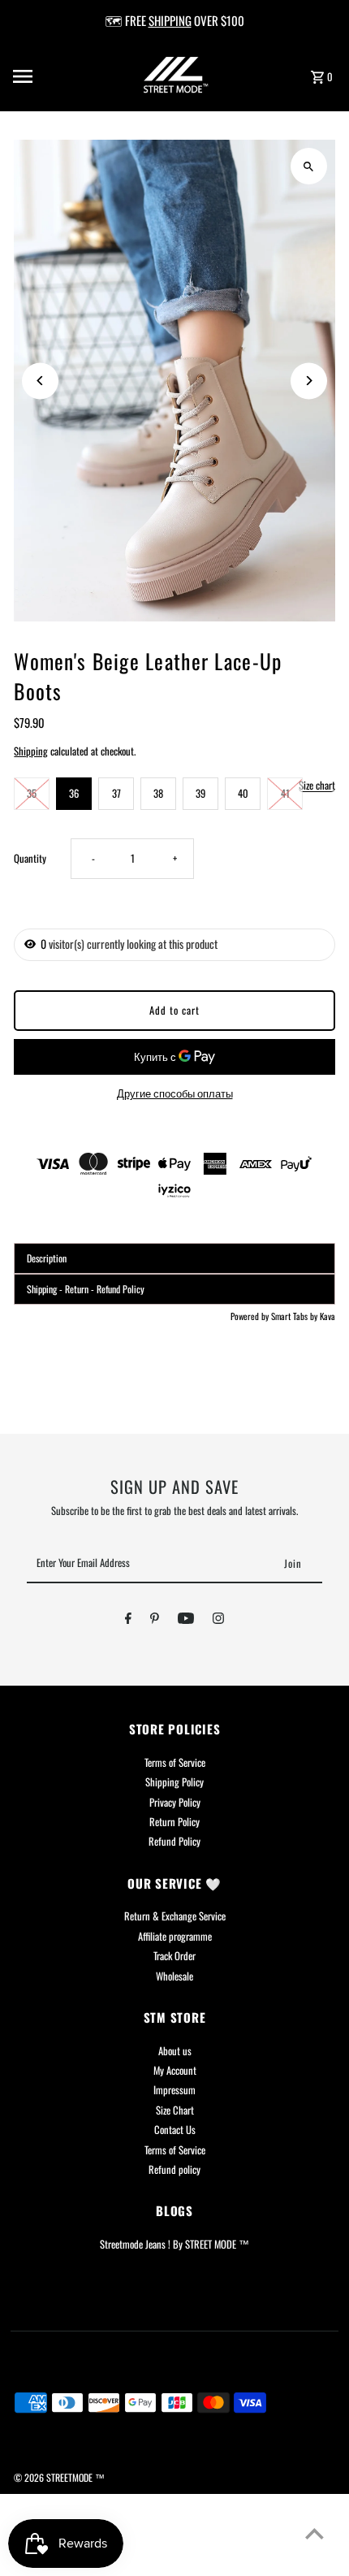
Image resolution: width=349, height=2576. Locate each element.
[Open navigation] (48, 76)
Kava (327, 1316)
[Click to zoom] (309, 166)
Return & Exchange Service (175, 1916)
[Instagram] (218, 1621)
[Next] (309, 381)
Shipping (31, 751)
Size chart (317, 786)
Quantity (30, 858)
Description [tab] (47, 1258)
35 (32, 793)
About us (175, 2051)
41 (285, 793)
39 (200, 793)
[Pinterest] (155, 1621)
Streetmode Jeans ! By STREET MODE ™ (174, 2244)
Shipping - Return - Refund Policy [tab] (86, 1289)
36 (74, 793)
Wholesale (174, 1976)
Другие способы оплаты (175, 1093)
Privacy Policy (175, 1802)
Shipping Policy (174, 1782)
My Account (175, 2070)
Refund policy (174, 2169)
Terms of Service (175, 1762)
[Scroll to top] (315, 2533)
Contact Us (175, 2130)
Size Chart (175, 2110)
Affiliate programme (175, 1936)
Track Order (174, 1956)
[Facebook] (128, 1621)
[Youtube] (186, 1621)
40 (243, 793)
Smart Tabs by (295, 1316)
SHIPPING (170, 20)
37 (116, 793)
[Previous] (40, 381)
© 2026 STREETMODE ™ (59, 2477)
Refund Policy (174, 1841)
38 (158, 793)
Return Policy (174, 1822)
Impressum (174, 2090)
